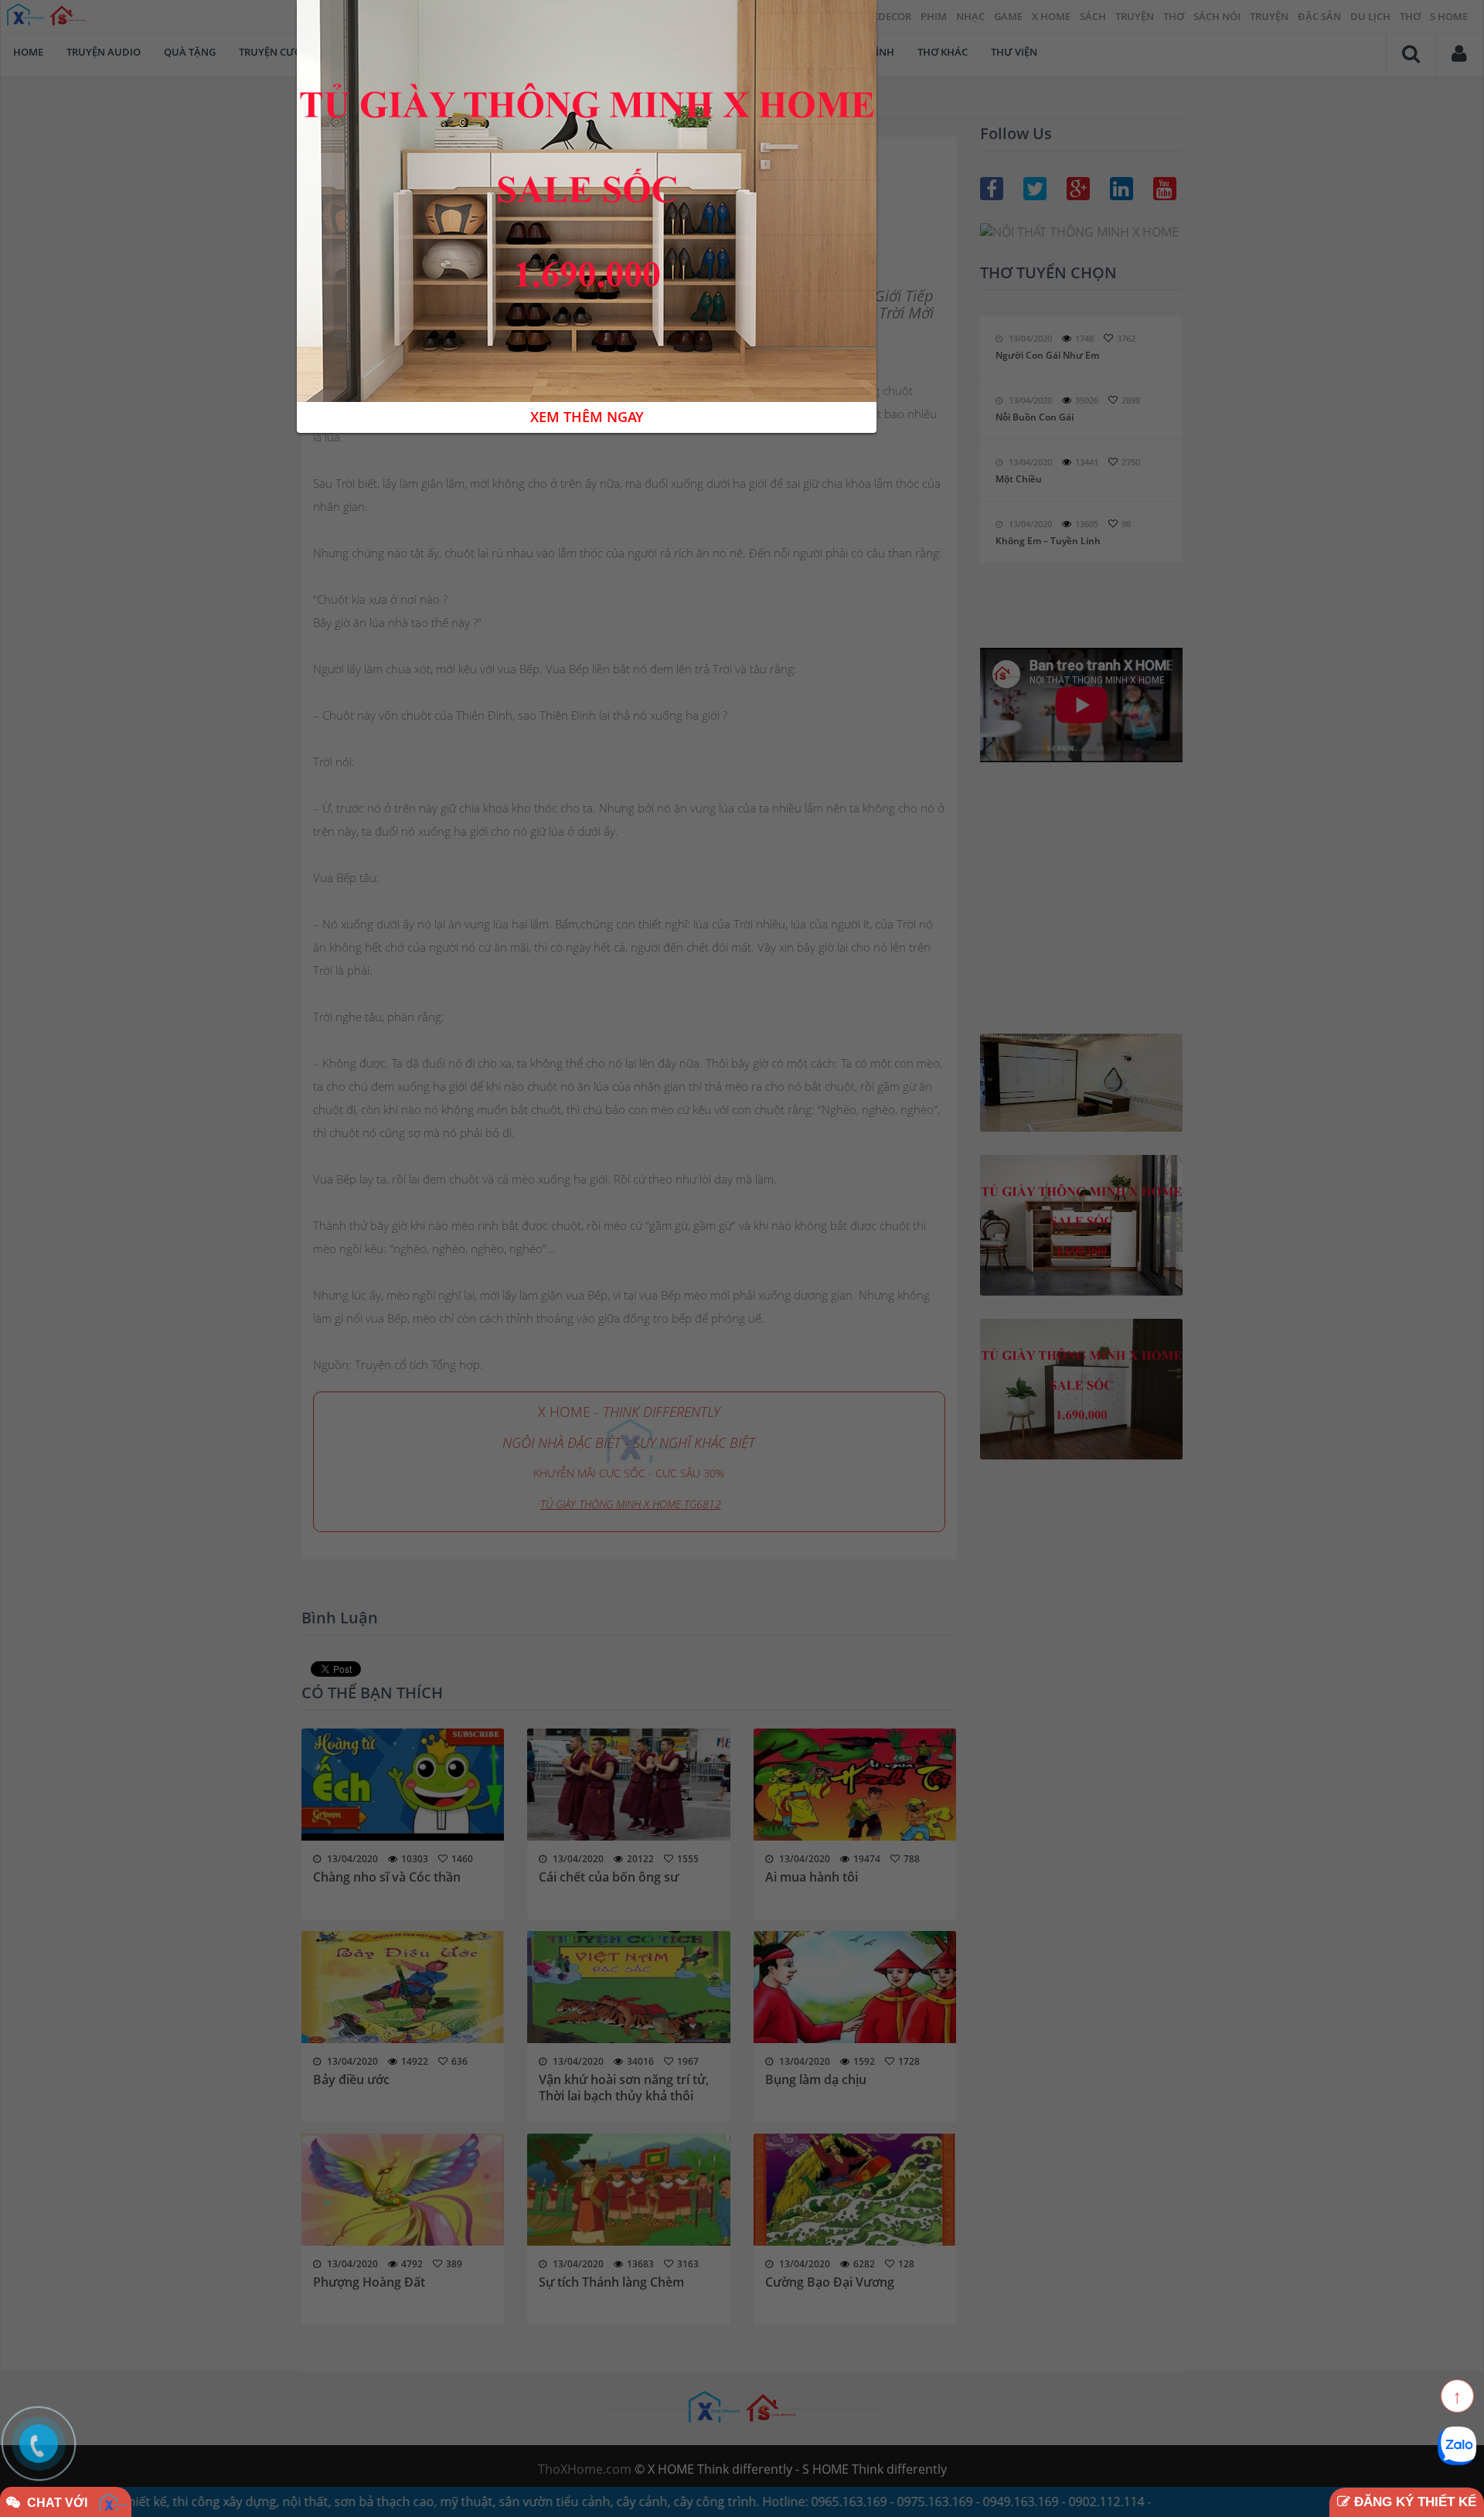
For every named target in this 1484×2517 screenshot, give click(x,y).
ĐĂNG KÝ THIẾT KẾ (1413, 2502)
